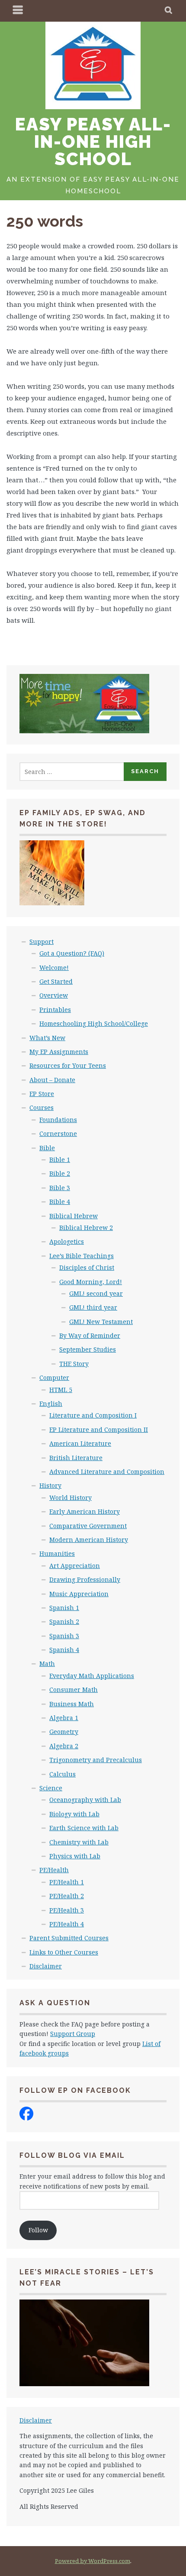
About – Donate (52, 1080)
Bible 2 (60, 1173)
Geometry (64, 1732)
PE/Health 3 (67, 1910)
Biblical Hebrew (74, 1216)
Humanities (57, 1553)
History (50, 1485)
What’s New (47, 1038)
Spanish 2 (64, 1621)
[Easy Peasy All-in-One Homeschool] (26, 2118)
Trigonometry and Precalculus (96, 1760)
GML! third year (93, 1307)
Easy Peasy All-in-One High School (93, 141)
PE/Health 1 (67, 1882)
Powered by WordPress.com (93, 2561)
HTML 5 (61, 1390)
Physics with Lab (75, 1856)
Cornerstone (58, 1134)
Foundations (58, 1120)
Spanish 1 (64, 1608)
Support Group (73, 2034)
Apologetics (67, 1241)
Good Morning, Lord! (91, 1282)
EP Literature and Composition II (99, 1429)
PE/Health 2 (67, 1896)
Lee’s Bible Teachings (82, 1256)
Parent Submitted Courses (69, 1938)
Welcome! (54, 968)
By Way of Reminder (90, 1335)
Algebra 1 (64, 1718)
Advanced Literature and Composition (107, 1472)
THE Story (74, 1364)
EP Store (42, 1094)
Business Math (72, 1704)
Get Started (56, 981)
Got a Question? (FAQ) (72, 953)
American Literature (80, 1443)
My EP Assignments (59, 1052)
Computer (54, 1377)
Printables (55, 1010)
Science (51, 1788)
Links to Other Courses (64, 1952)
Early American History (85, 1511)
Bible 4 (60, 1202)
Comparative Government (88, 1526)
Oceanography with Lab (85, 1800)
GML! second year (96, 1293)
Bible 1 (60, 1160)
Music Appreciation (79, 1594)
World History (71, 1498)
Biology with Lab (74, 1814)
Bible (47, 1148)
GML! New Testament (101, 1322)
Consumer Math (74, 1690)
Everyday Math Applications (92, 1676)
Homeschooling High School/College (94, 1023)
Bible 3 (60, 1188)
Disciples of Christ (87, 1267)
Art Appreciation (75, 1566)
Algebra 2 (64, 1746)
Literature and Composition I (93, 1415)
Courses (42, 1107)
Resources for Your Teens (68, 1065)
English (51, 1403)
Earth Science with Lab (84, 1828)
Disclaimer (46, 1966)
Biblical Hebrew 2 (86, 1228)
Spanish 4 (64, 1650)
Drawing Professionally (85, 1579)
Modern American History (89, 1540)
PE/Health (54, 1870)
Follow (38, 2230)
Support (42, 942)
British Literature (76, 1458)
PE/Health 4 (67, 1924)
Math (47, 1664)
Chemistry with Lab (79, 1842)
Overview (54, 995)
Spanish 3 (64, 1636)
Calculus (63, 1774)
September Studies (88, 1349)
